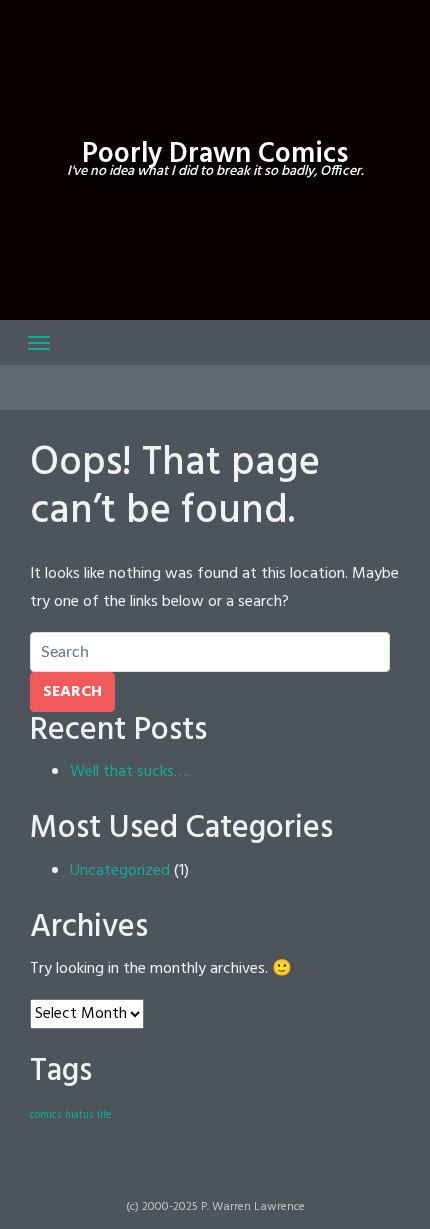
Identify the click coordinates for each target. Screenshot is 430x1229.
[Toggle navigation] (39, 343)
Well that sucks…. (130, 772)
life (104, 1115)
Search (72, 692)
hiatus (79, 1115)
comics (45, 1115)
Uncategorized (120, 871)
